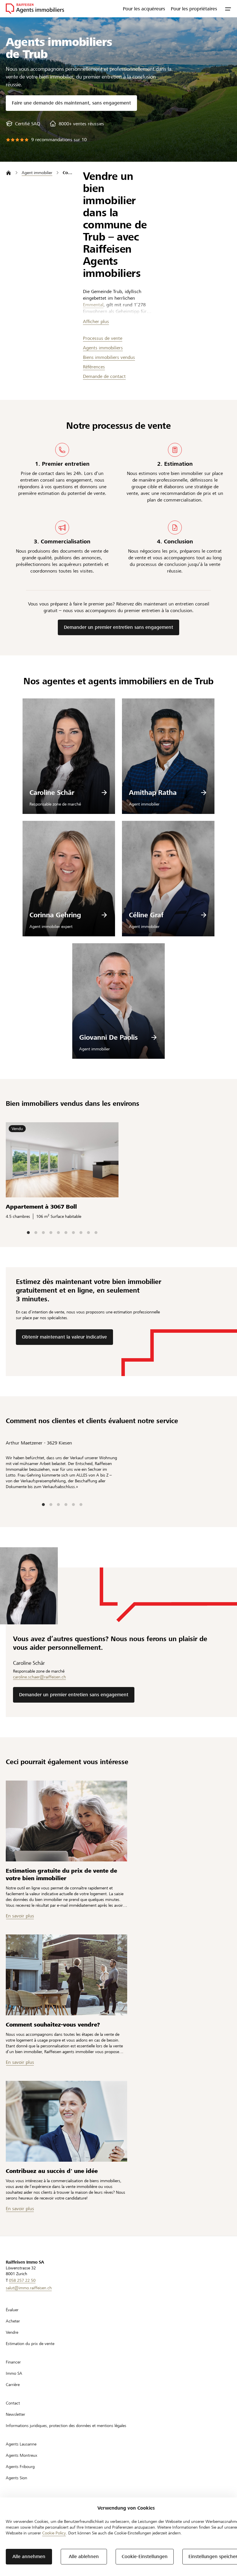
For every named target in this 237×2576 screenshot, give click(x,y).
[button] (228, 9)
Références (94, 367)
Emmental (93, 305)
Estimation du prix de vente (30, 2344)
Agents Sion (16, 2478)
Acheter (13, 2321)
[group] (23, 124)
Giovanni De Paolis (109, 1037)
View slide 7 (73, 1233)
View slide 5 (58, 1233)
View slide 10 (96, 1233)
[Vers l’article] (66, 1821)
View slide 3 (43, 1233)
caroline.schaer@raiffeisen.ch (39, 1677)
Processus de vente (103, 338)
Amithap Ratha (153, 793)
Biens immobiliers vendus (109, 357)
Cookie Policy (54, 2533)
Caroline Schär (52, 793)
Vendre (12, 2332)
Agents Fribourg (20, 2467)
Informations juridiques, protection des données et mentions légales (66, 2426)
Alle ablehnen (84, 2557)
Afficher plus (96, 321)
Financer (13, 2362)
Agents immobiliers (103, 348)
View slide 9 (88, 1233)
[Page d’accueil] (9, 173)
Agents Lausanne (21, 2444)
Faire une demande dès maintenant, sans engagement (71, 103)
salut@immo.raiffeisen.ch (29, 2288)
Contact (13, 2403)
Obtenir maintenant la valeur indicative (64, 1337)
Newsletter (15, 2414)
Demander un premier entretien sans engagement (118, 627)
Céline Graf (146, 915)
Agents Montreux (22, 2455)
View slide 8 (81, 1233)
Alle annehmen (29, 2557)
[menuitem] (144, 9)
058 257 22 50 (22, 2280)
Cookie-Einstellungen (145, 2557)
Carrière (13, 2385)
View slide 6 (66, 1233)
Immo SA (14, 2373)
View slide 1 (28, 1233)
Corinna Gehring (55, 915)
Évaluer (12, 2310)
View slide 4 (51, 1233)
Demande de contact (104, 376)
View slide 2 (36, 1233)
